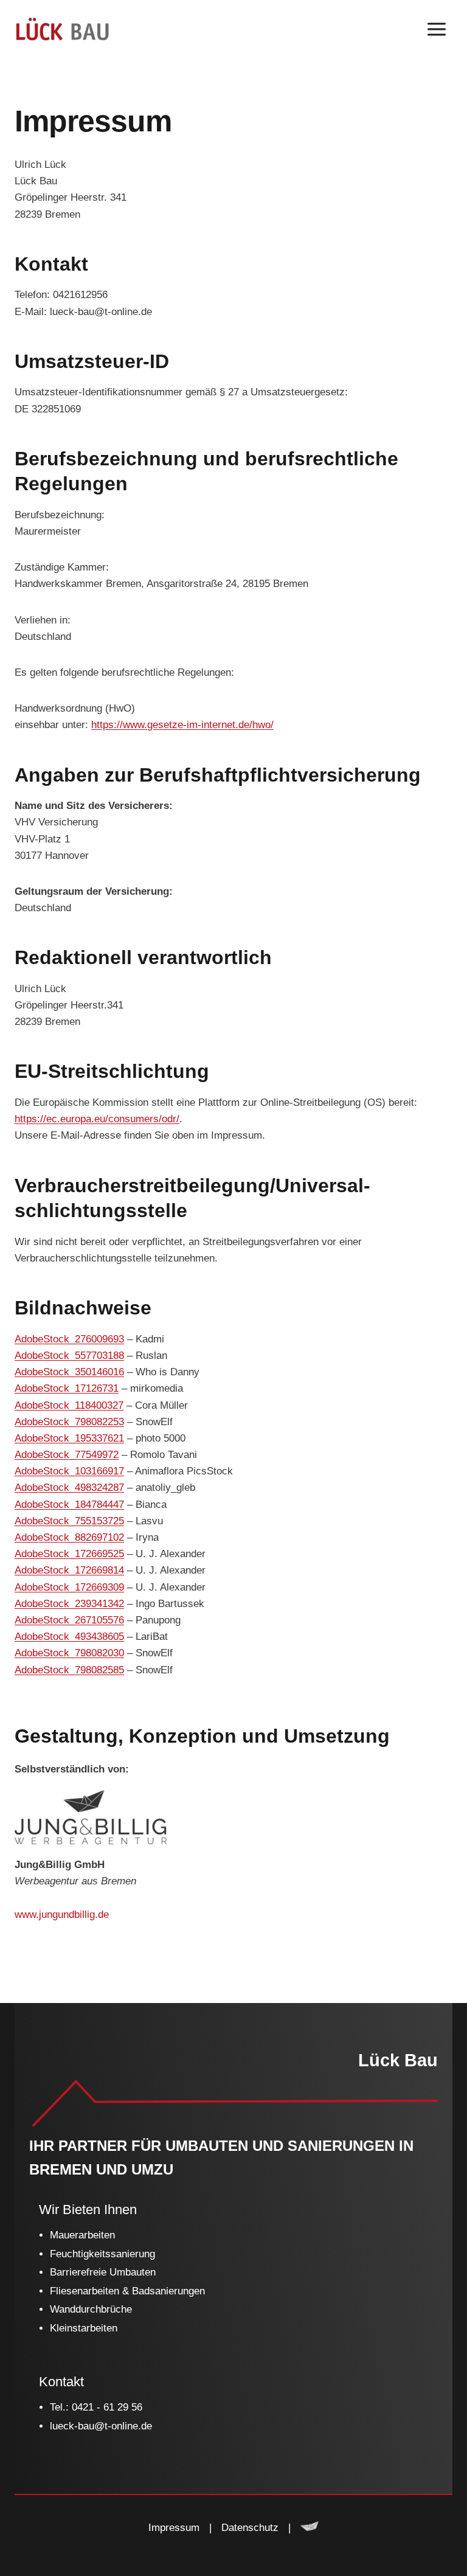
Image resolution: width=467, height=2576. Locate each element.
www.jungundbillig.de (62, 1915)
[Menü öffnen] (436, 29)
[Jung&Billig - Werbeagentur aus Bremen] (310, 2528)
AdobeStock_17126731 (67, 1388)
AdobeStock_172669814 (69, 1570)
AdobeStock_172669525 (69, 1554)
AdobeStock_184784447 (69, 1505)
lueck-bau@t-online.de (101, 2426)
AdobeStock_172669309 (69, 1587)
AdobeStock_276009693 (69, 1339)
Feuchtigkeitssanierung (102, 2254)
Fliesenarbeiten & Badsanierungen (127, 2291)
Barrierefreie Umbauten (103, 2272)
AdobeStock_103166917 (69, 1471)
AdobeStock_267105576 (69, 1620)
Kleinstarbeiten (84, 2328)
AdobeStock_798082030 (69, 1653)
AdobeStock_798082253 (69, 1422)
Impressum (174, 2528)
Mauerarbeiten (82, 2235)
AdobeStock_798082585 (69, 1670)
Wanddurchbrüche (91, 2309)
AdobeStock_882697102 (69, 1537)
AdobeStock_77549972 (67, 1455)
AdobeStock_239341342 (69, 1604)
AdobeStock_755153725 (69, 1521)
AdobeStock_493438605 (69, 1637)
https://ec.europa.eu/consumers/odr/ (97, 1119)
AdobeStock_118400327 (69, 1405)
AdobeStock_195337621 (69, 1438)
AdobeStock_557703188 (69, 1356)
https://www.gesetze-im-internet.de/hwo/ (182, 725)
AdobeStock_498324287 (69, 1488)
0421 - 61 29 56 (107, 2407)
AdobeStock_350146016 (69, 1372)
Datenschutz (250, 2528)
